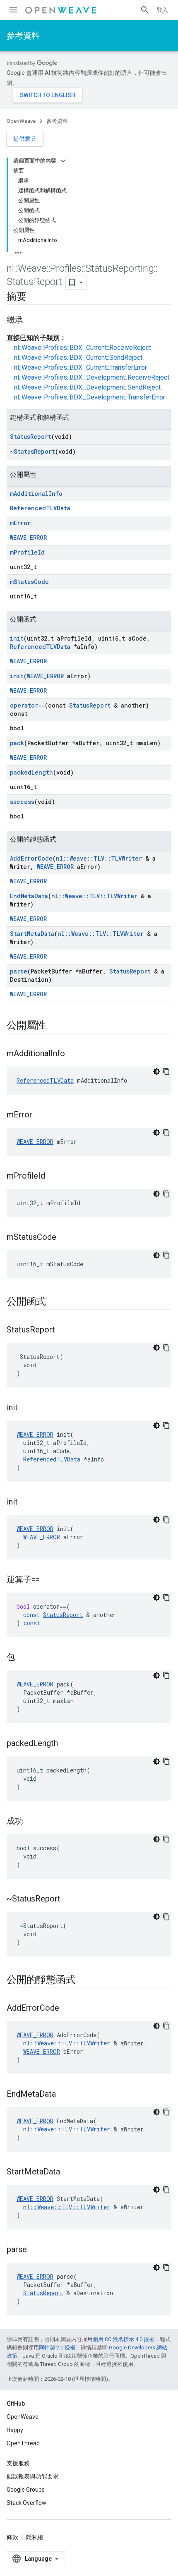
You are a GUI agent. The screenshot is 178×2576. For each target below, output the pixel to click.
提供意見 (25, 139)
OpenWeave (21, 121)
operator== (27, 705)
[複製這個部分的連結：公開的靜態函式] (84, 1980)
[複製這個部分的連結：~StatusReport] (69, 1899)
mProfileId (27, 552)
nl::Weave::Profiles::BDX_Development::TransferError (90, 397)
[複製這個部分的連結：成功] (31, 1822)
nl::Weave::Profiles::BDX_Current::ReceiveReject (83, 348)
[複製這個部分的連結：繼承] (31, 321)
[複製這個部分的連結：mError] (41, 1115)
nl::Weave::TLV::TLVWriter (99, 858)
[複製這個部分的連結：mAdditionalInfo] (73, 1054)
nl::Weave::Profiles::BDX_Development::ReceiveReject (92, 377)
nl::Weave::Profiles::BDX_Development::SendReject (87, 387)
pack (17, 743)
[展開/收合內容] (63, 161)
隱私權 (35, 2537)
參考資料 (23, 36)
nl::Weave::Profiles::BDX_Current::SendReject (78, 358)
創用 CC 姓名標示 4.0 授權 (124, 2339)
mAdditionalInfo (36, 494)
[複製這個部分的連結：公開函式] (54, 1302)
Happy (15, 2430)
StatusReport (31, 437)
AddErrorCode (31, 858)
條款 (12, 2537)
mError (20, 523)
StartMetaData (32, 934)
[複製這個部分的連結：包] (23, 1658)
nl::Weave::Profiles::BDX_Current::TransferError (81, 367)
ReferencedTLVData (40, 508)
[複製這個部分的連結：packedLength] (66, 1744)
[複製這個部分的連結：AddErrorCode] (67, 2009)
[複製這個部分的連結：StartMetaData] (68, 2172)
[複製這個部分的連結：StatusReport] (63, 1330)
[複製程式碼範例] (166, 1072)
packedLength (31, 772)
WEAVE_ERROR (28, 537)
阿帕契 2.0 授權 (57, 2348)
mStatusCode (29, 582)
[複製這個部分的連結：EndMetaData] (64, 2095)
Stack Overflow (26, 2503)
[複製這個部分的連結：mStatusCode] (65, 1238)
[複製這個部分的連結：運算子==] (48, 1580)
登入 (162, 10)
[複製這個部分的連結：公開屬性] (54, 1026)
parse (19, 971)
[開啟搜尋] (145, 10)
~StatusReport (32, 451)
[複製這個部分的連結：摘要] (35, 297)
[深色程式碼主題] (156, 1072)
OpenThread (23, 2443)
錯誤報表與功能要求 (33, 2476)
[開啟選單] (13, 10)
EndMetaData (29, 896)
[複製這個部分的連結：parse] (35, 2250)
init (17, 638)
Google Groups (26, 2490)
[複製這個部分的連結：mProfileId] (53, 1177)
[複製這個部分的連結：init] (26, 1408)
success (22, 802)
